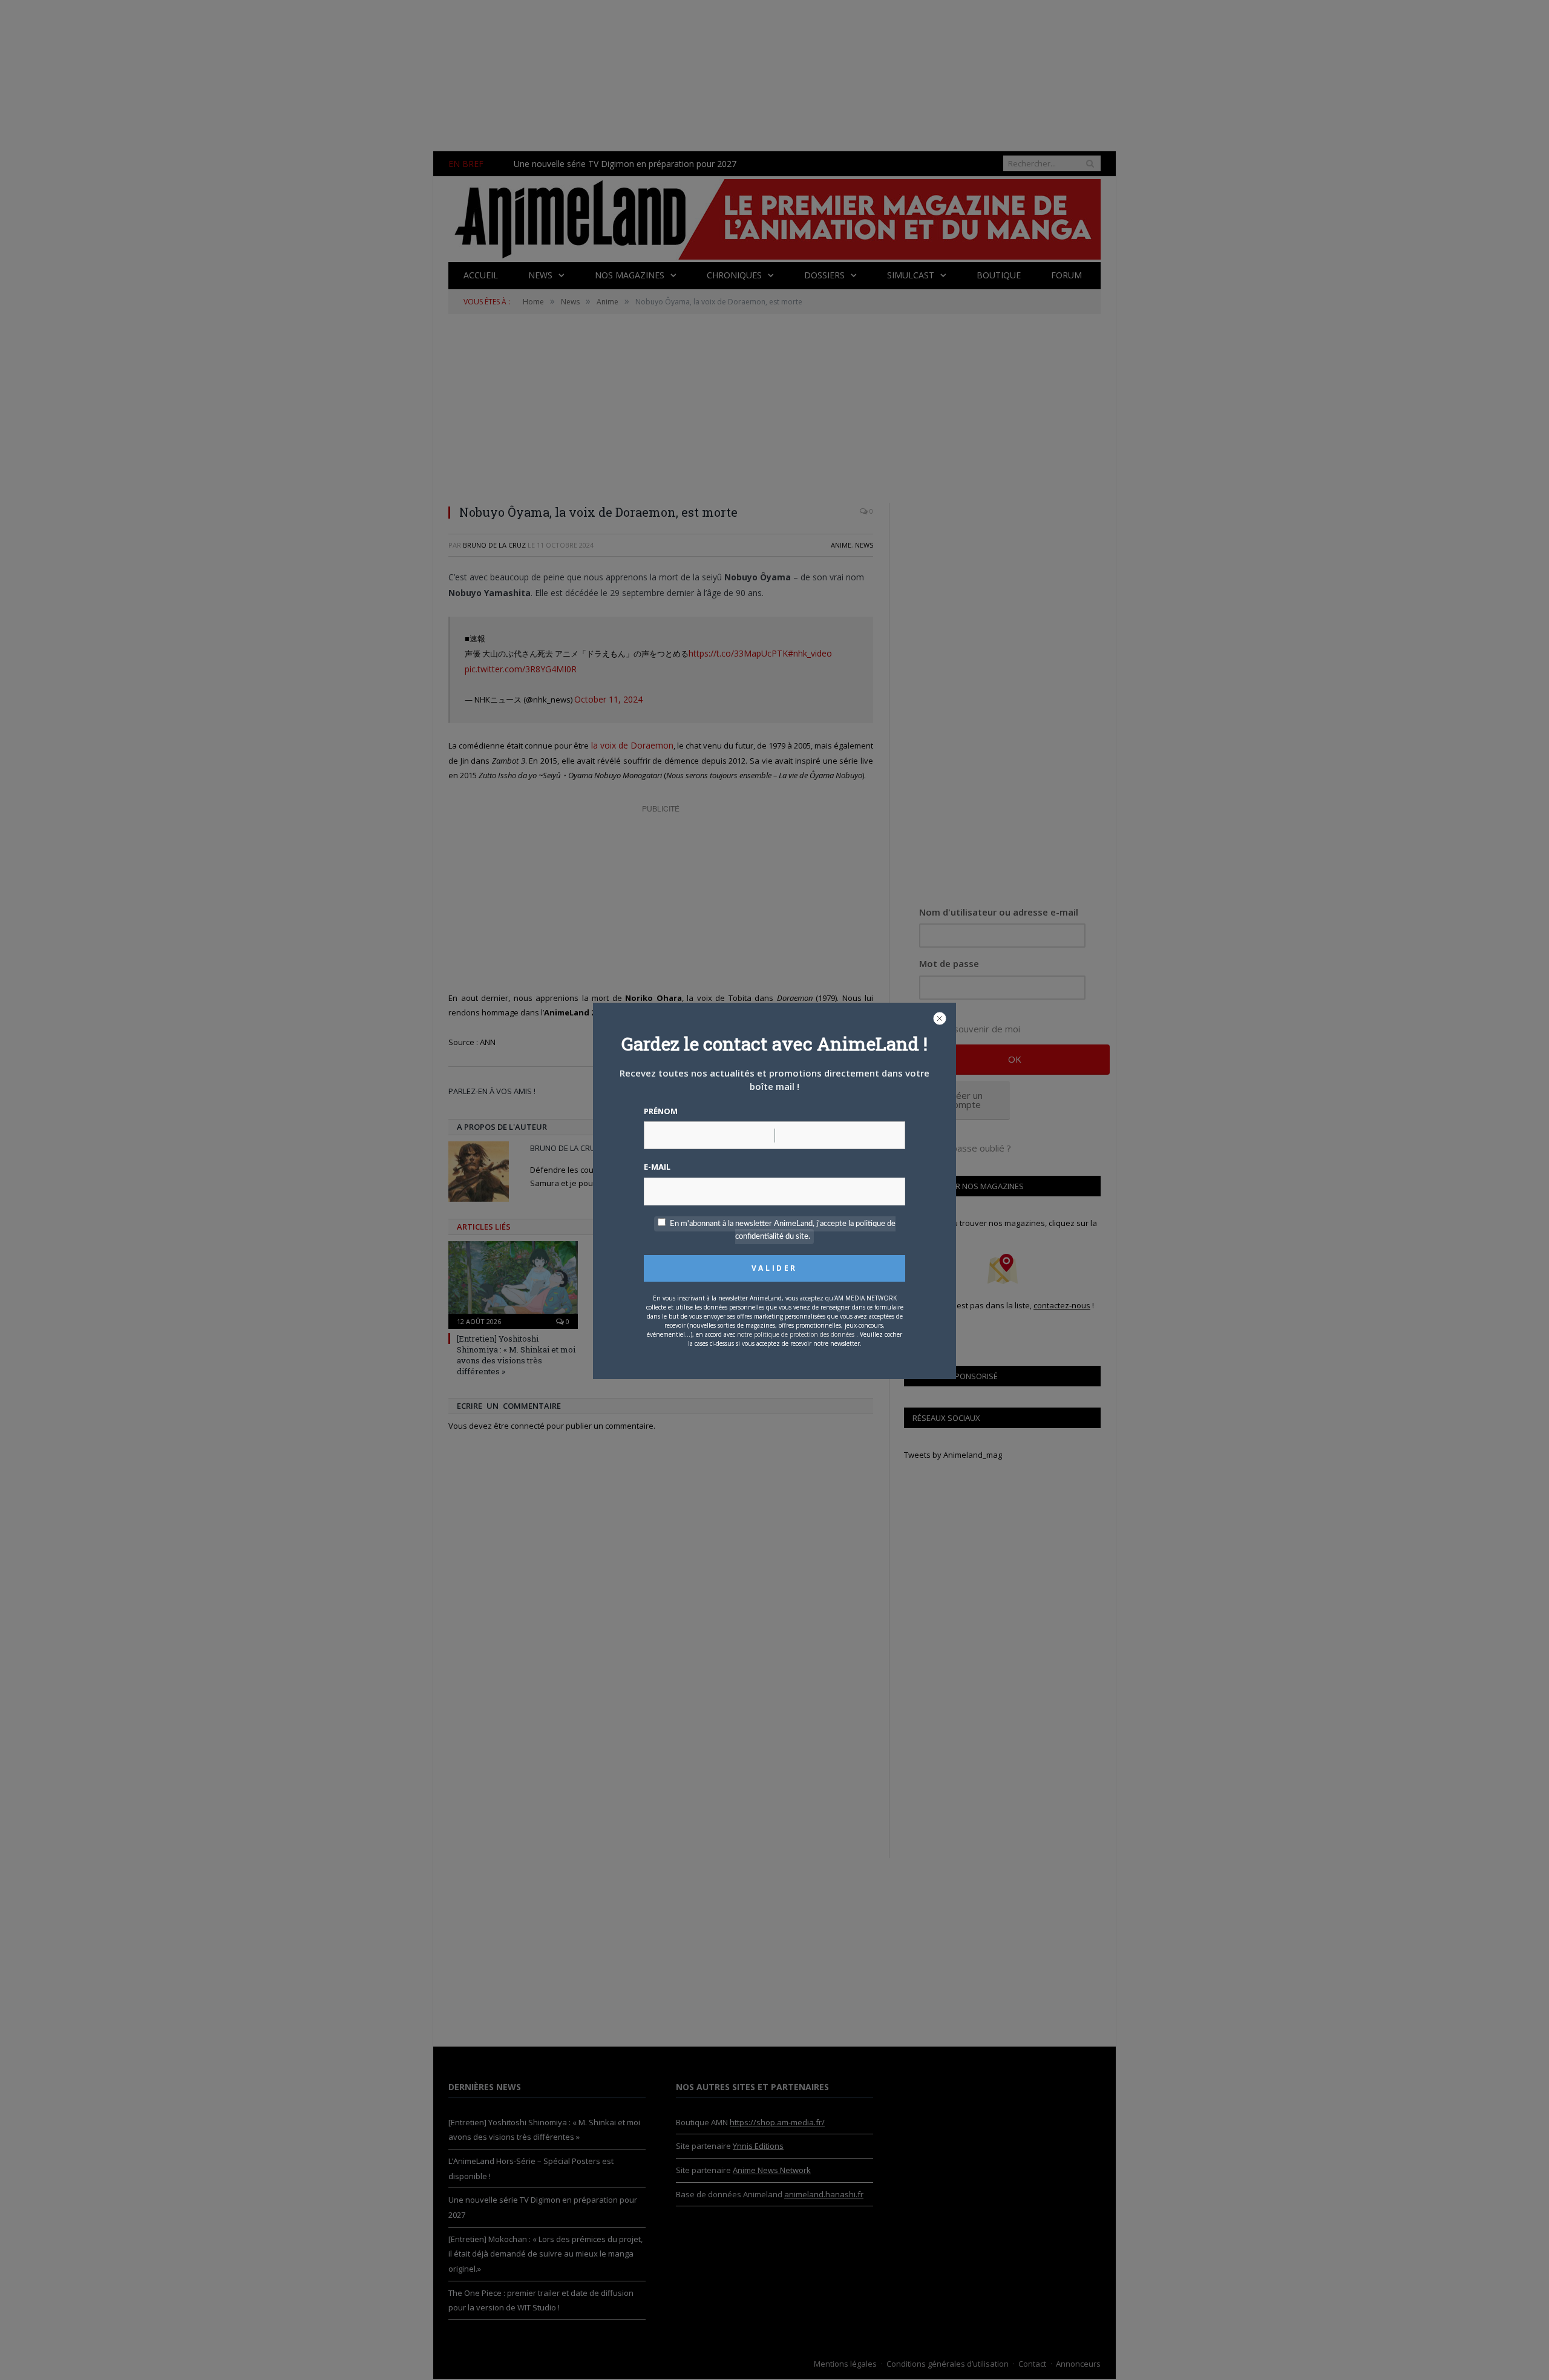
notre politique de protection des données (796, 1334)
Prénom (661, 1111)
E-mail (657, 1167)
